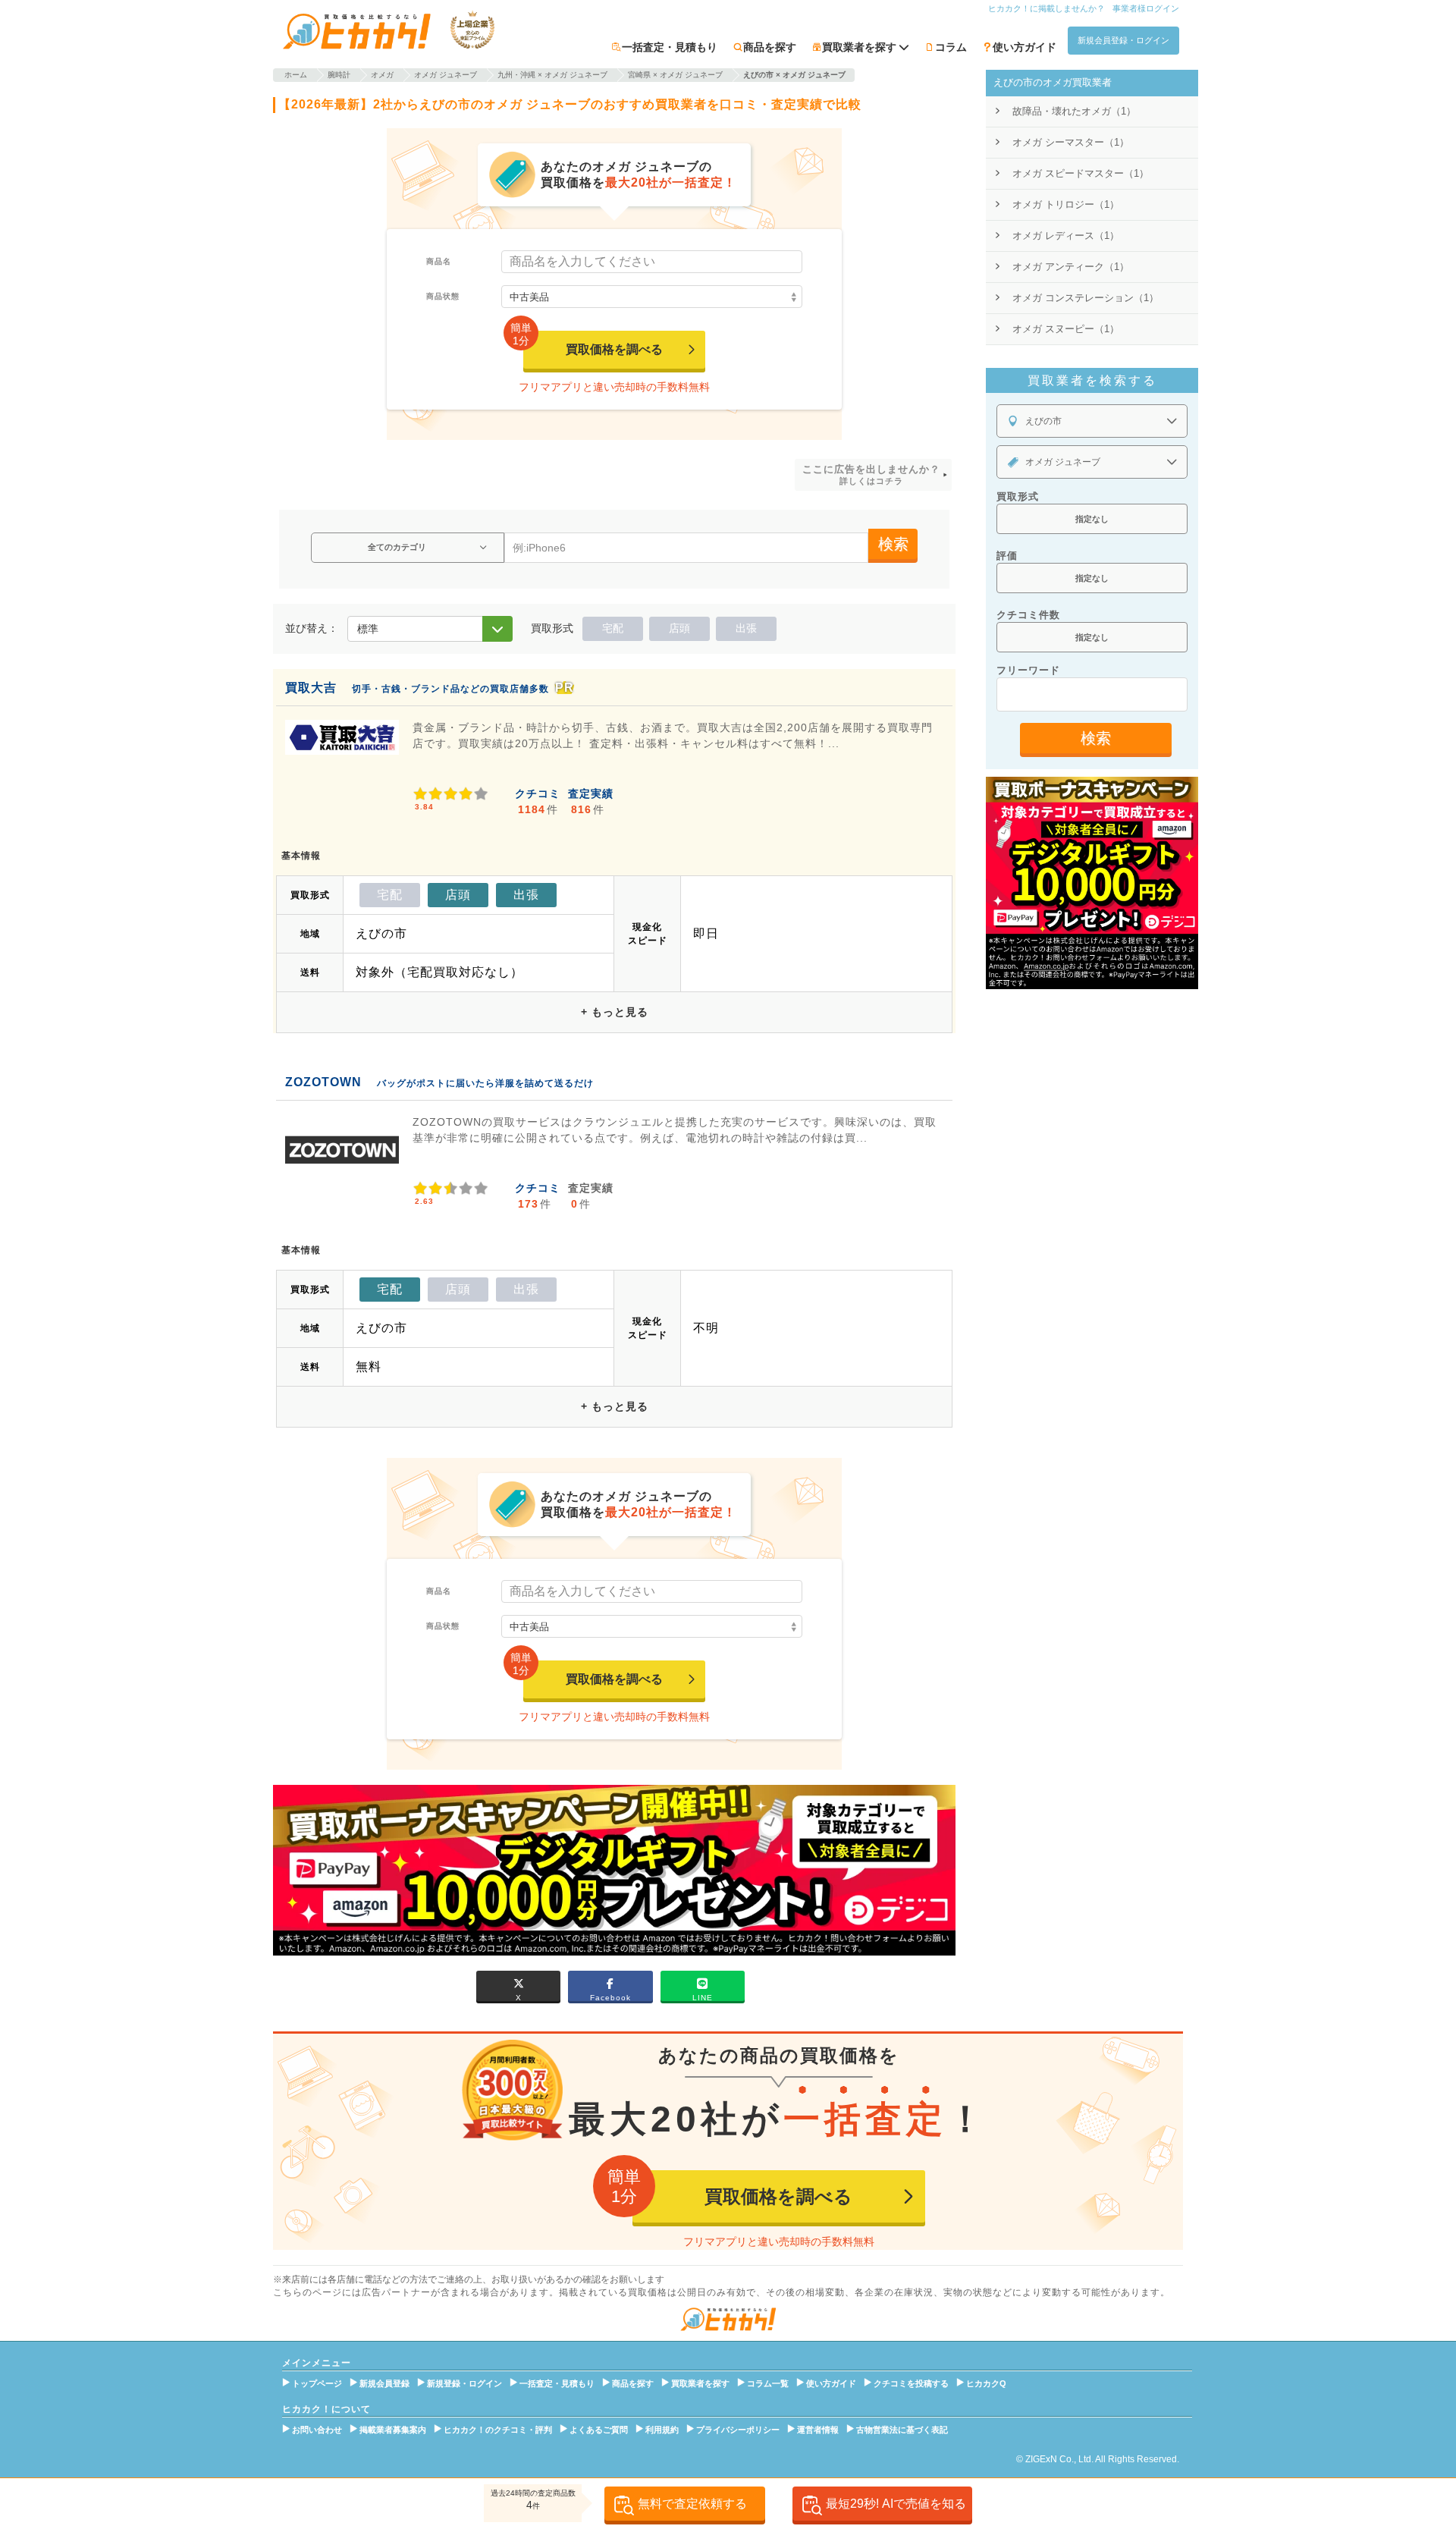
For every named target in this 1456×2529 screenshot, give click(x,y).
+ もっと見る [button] (615, 1012)
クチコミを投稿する (911, 2383)
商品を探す (770, 47)
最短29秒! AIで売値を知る (896, 2504)
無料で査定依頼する (692, 2504)
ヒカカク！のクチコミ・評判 (498, 2430)
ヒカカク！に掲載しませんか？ (1046, 8)
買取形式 (1018, 496)
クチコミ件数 (1028, 615)
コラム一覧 (768, 2383)
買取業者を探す (700, 2383)
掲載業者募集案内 (393, 2430)
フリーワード (1028, 670)
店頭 (679, 628)
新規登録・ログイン (464, 2383)
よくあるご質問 (599, 2430)
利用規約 (662, 2430)
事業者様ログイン (1146, 8)
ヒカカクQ (986, 2383)
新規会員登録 (384, 2383)
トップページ (317, 2383)
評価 (1007, 556)
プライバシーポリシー (738, 2430)
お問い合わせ (317, 2430)
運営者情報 (818, 2430)
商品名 (439, 261)
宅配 (613, 628)
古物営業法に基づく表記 (902, 2430)
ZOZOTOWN (323, 1082)
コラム (951, 47)
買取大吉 (311, 688)
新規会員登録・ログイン (1123, 40)
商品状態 (443, 296)
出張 (746, 628)
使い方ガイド (1025, 47)
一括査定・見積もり (670, 47)
